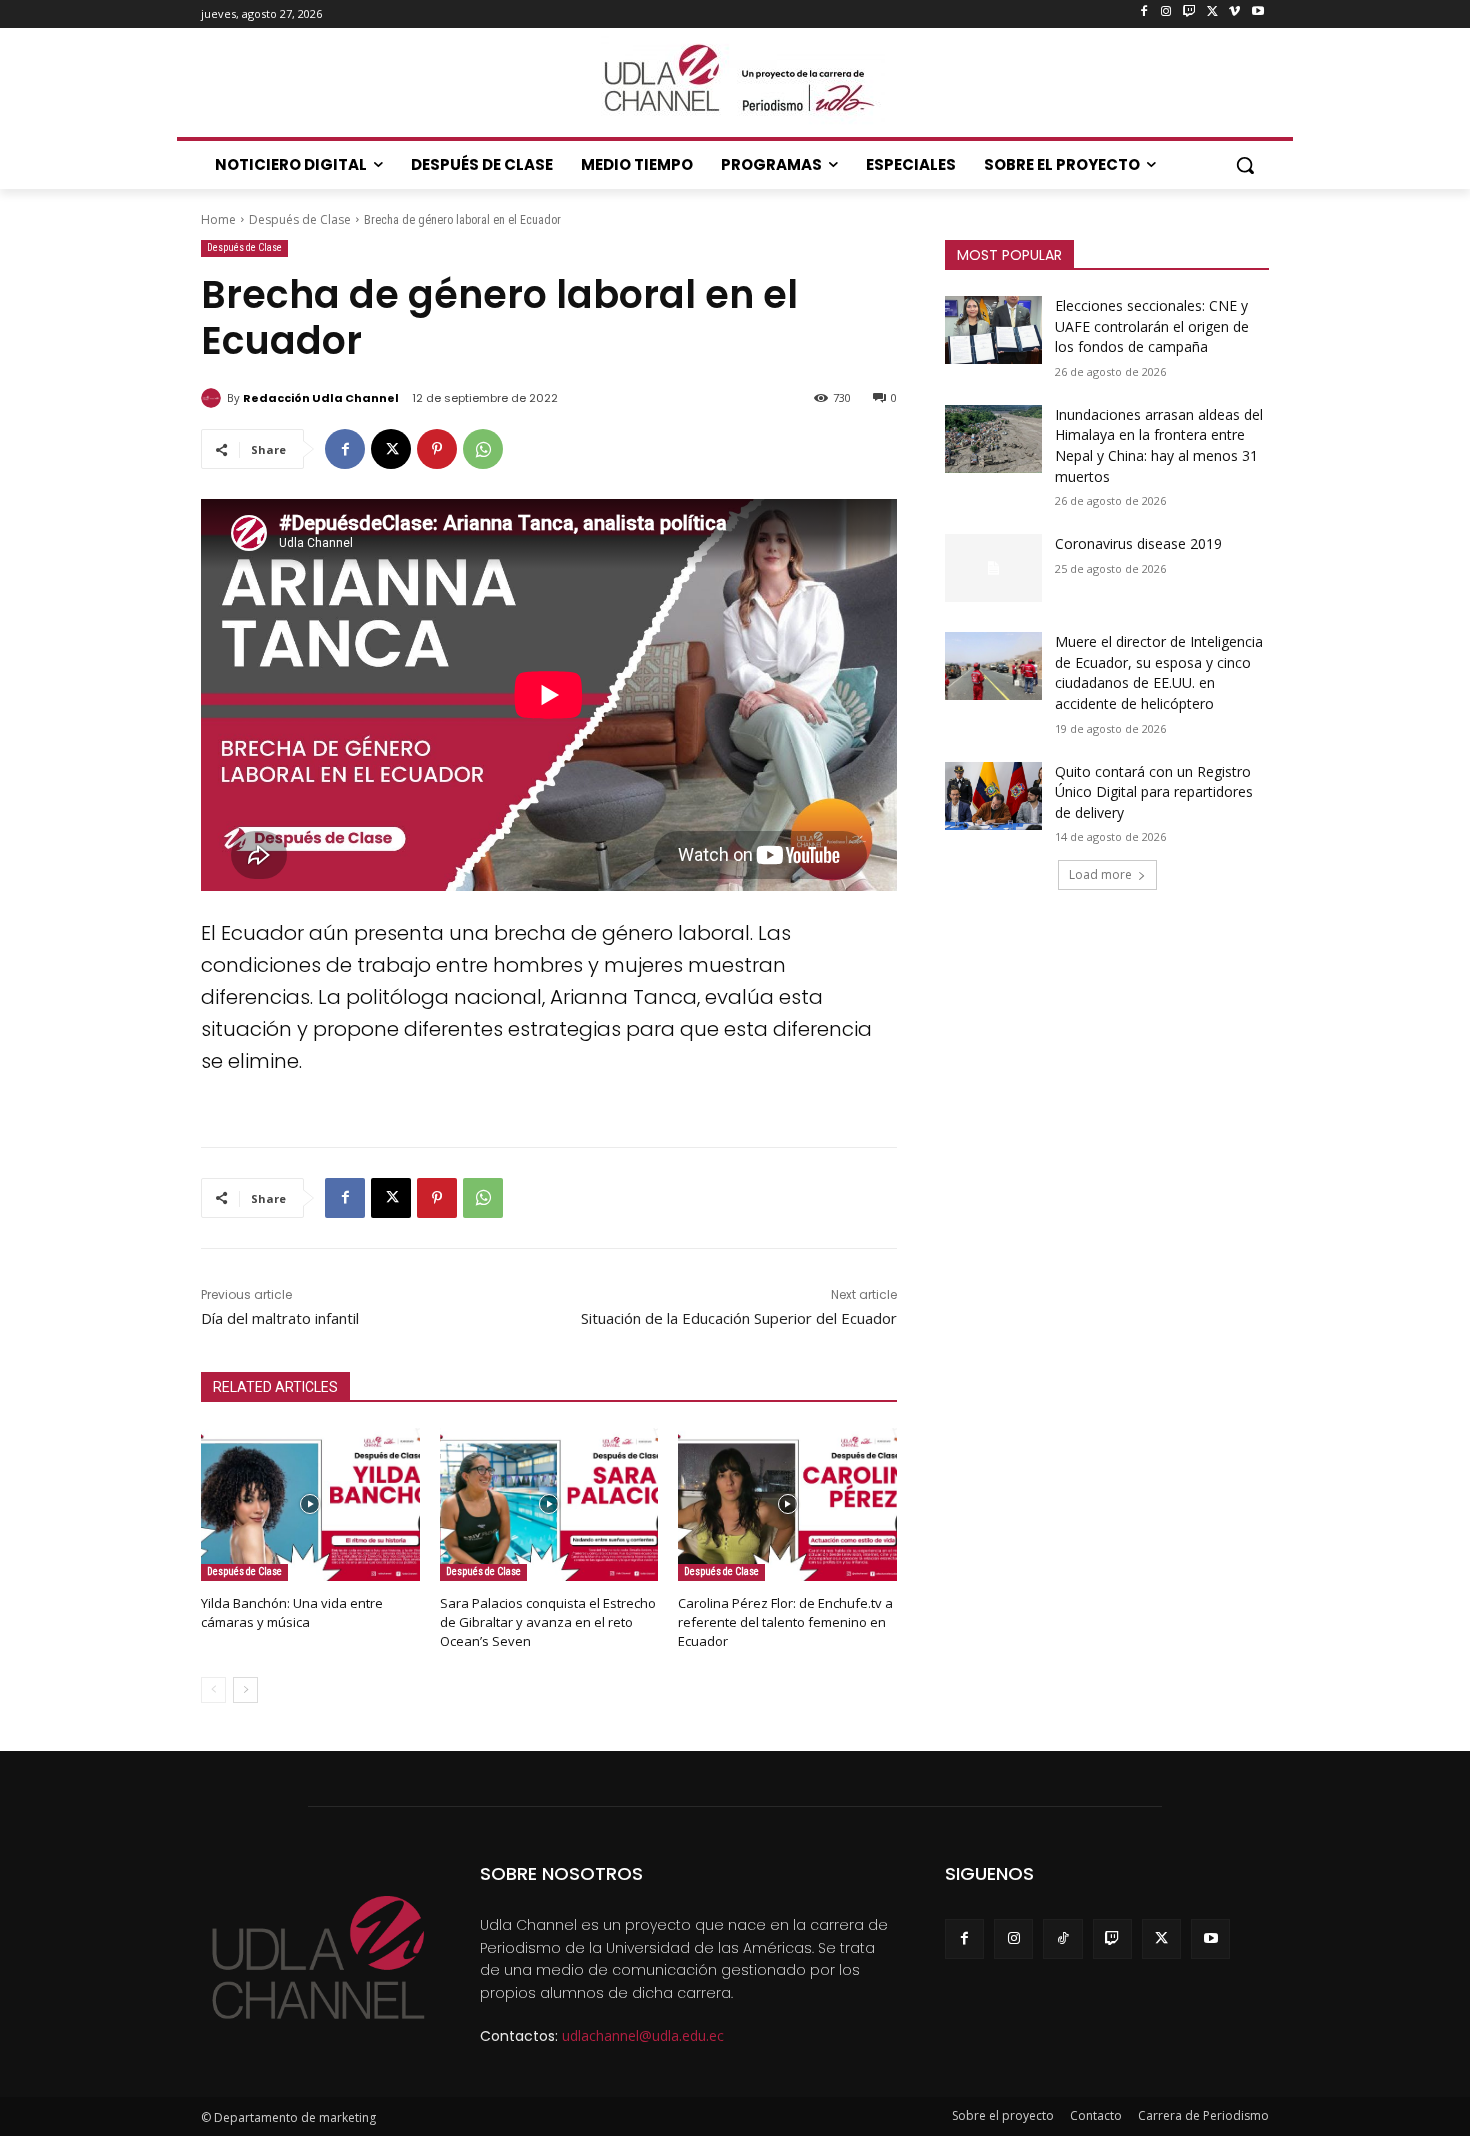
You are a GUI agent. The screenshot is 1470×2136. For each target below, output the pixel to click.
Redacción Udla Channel (321, 398)
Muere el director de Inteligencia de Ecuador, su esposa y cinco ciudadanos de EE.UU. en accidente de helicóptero (1159, 672)
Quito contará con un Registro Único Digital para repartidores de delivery (1154, 792)
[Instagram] (1166, 12)
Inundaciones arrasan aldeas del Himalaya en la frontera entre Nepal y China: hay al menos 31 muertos (1159, 445)
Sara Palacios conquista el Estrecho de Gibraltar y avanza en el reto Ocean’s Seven (548, 1622)
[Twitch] (1189, 12)
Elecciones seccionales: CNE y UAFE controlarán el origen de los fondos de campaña (1152, 326)
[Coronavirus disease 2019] (993, 568)
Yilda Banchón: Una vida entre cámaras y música (292, 1612)
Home (218, 219)
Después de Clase (300, 219)
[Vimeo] (1234, 12)
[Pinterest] (437, 449)
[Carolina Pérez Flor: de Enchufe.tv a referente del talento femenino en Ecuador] (787, 1504)
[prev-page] (213, 1690)
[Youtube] (1257, 12)
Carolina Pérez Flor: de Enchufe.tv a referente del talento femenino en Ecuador (785, 1622)
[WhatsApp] (483, 449)
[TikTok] (1062, 1938)
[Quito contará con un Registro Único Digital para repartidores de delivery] (993, 796)
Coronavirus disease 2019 (1138, 543)
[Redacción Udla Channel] (214, 398)
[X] (1212, 12)
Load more (1100, 874)
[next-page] (245, 1690)
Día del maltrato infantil (280, 1318)
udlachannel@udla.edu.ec (643, 2035)
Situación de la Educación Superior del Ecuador (739, 1318)
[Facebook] (1143, 12)
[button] (1245, 165)
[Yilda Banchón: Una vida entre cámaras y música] (310, 1504)
